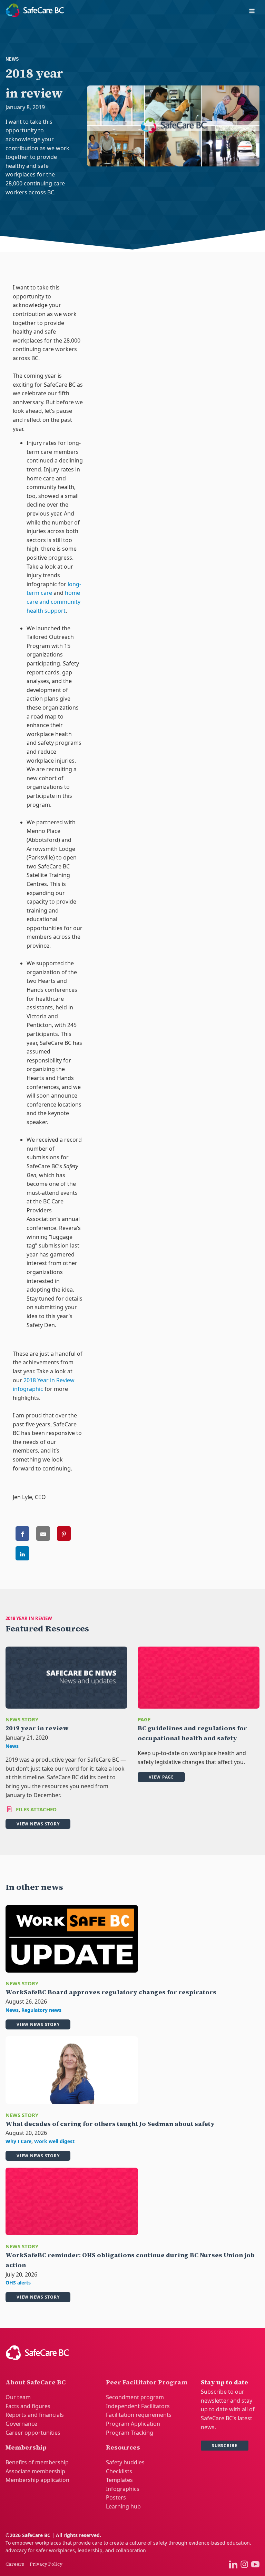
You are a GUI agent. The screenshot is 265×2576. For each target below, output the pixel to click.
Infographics (123, 2489)
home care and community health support (53, 602)
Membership (26, 2447)
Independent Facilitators (138, 2406)
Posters (116, 2497)
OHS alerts (18, 2283)
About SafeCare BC (36, 2382)
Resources (123, 2447)
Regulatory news (41, 2010)
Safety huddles (125, 2462)
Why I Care (18, 2141)
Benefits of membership (37, 2462)
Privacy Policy (46, 2564)
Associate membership (35, 2471)
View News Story (38, 1824)
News (12, 59)
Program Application (133, 2424)
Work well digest (54, 2141)
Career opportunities (33, 2433)
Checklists (119, 2471)
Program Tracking (130, 2433)
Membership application (37, 2480)
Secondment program (135, 2397)
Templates (119, 2480)
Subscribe (225, 2446)
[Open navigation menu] (252, 12)
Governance (21, 2424)
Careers (15, 2564)
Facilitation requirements (139, 2415)
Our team (18, 2397)
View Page (161, 1777)
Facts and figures (28, 2406)
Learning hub (123, 2506)
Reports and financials (35, 2415)
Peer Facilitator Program (147, 2382)
